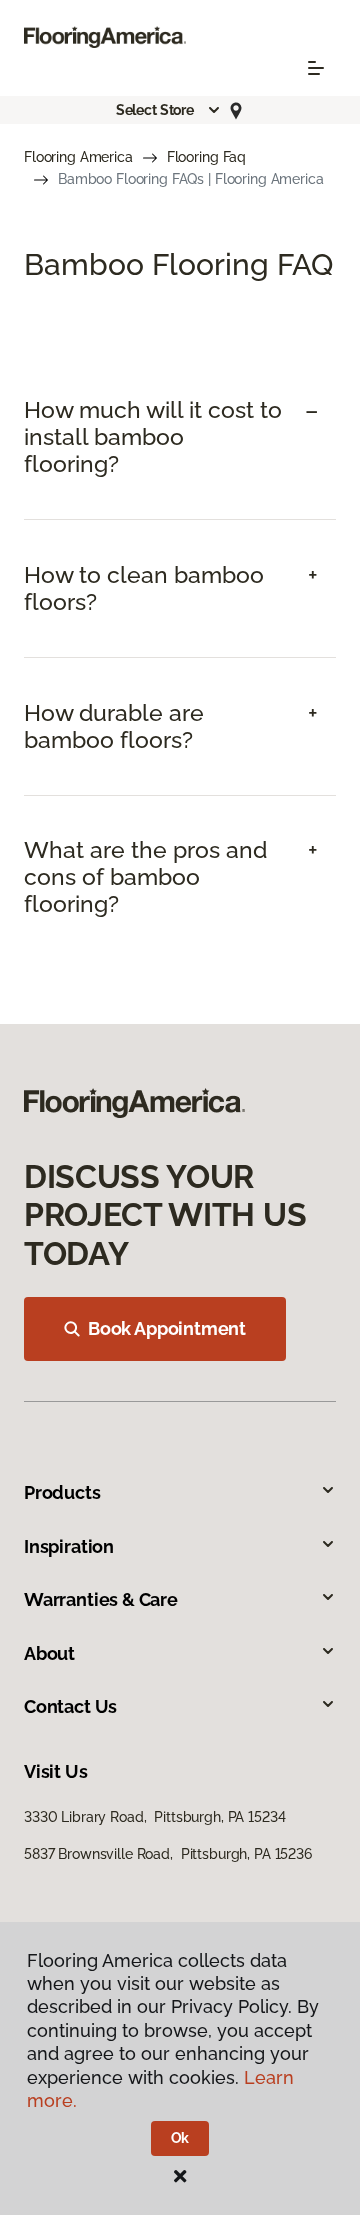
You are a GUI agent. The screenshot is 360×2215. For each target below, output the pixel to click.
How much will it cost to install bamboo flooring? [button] (153, 437)
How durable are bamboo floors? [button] (114, 726)
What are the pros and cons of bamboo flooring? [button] (145, 877)
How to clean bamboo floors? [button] (144, 588)
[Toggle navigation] (316, 68)
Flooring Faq (206, 157)
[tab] (180, 437)
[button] (169, 110)
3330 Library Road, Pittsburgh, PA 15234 (154, 1817)
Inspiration (69, 1546)
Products (62, 1492)
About (49, 1653)
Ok (180, 2138)
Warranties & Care (101, 1599)
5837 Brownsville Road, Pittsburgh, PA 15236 (168, 1854)
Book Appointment (167, 1328)
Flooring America (78, 157)
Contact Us (70, 1706)
